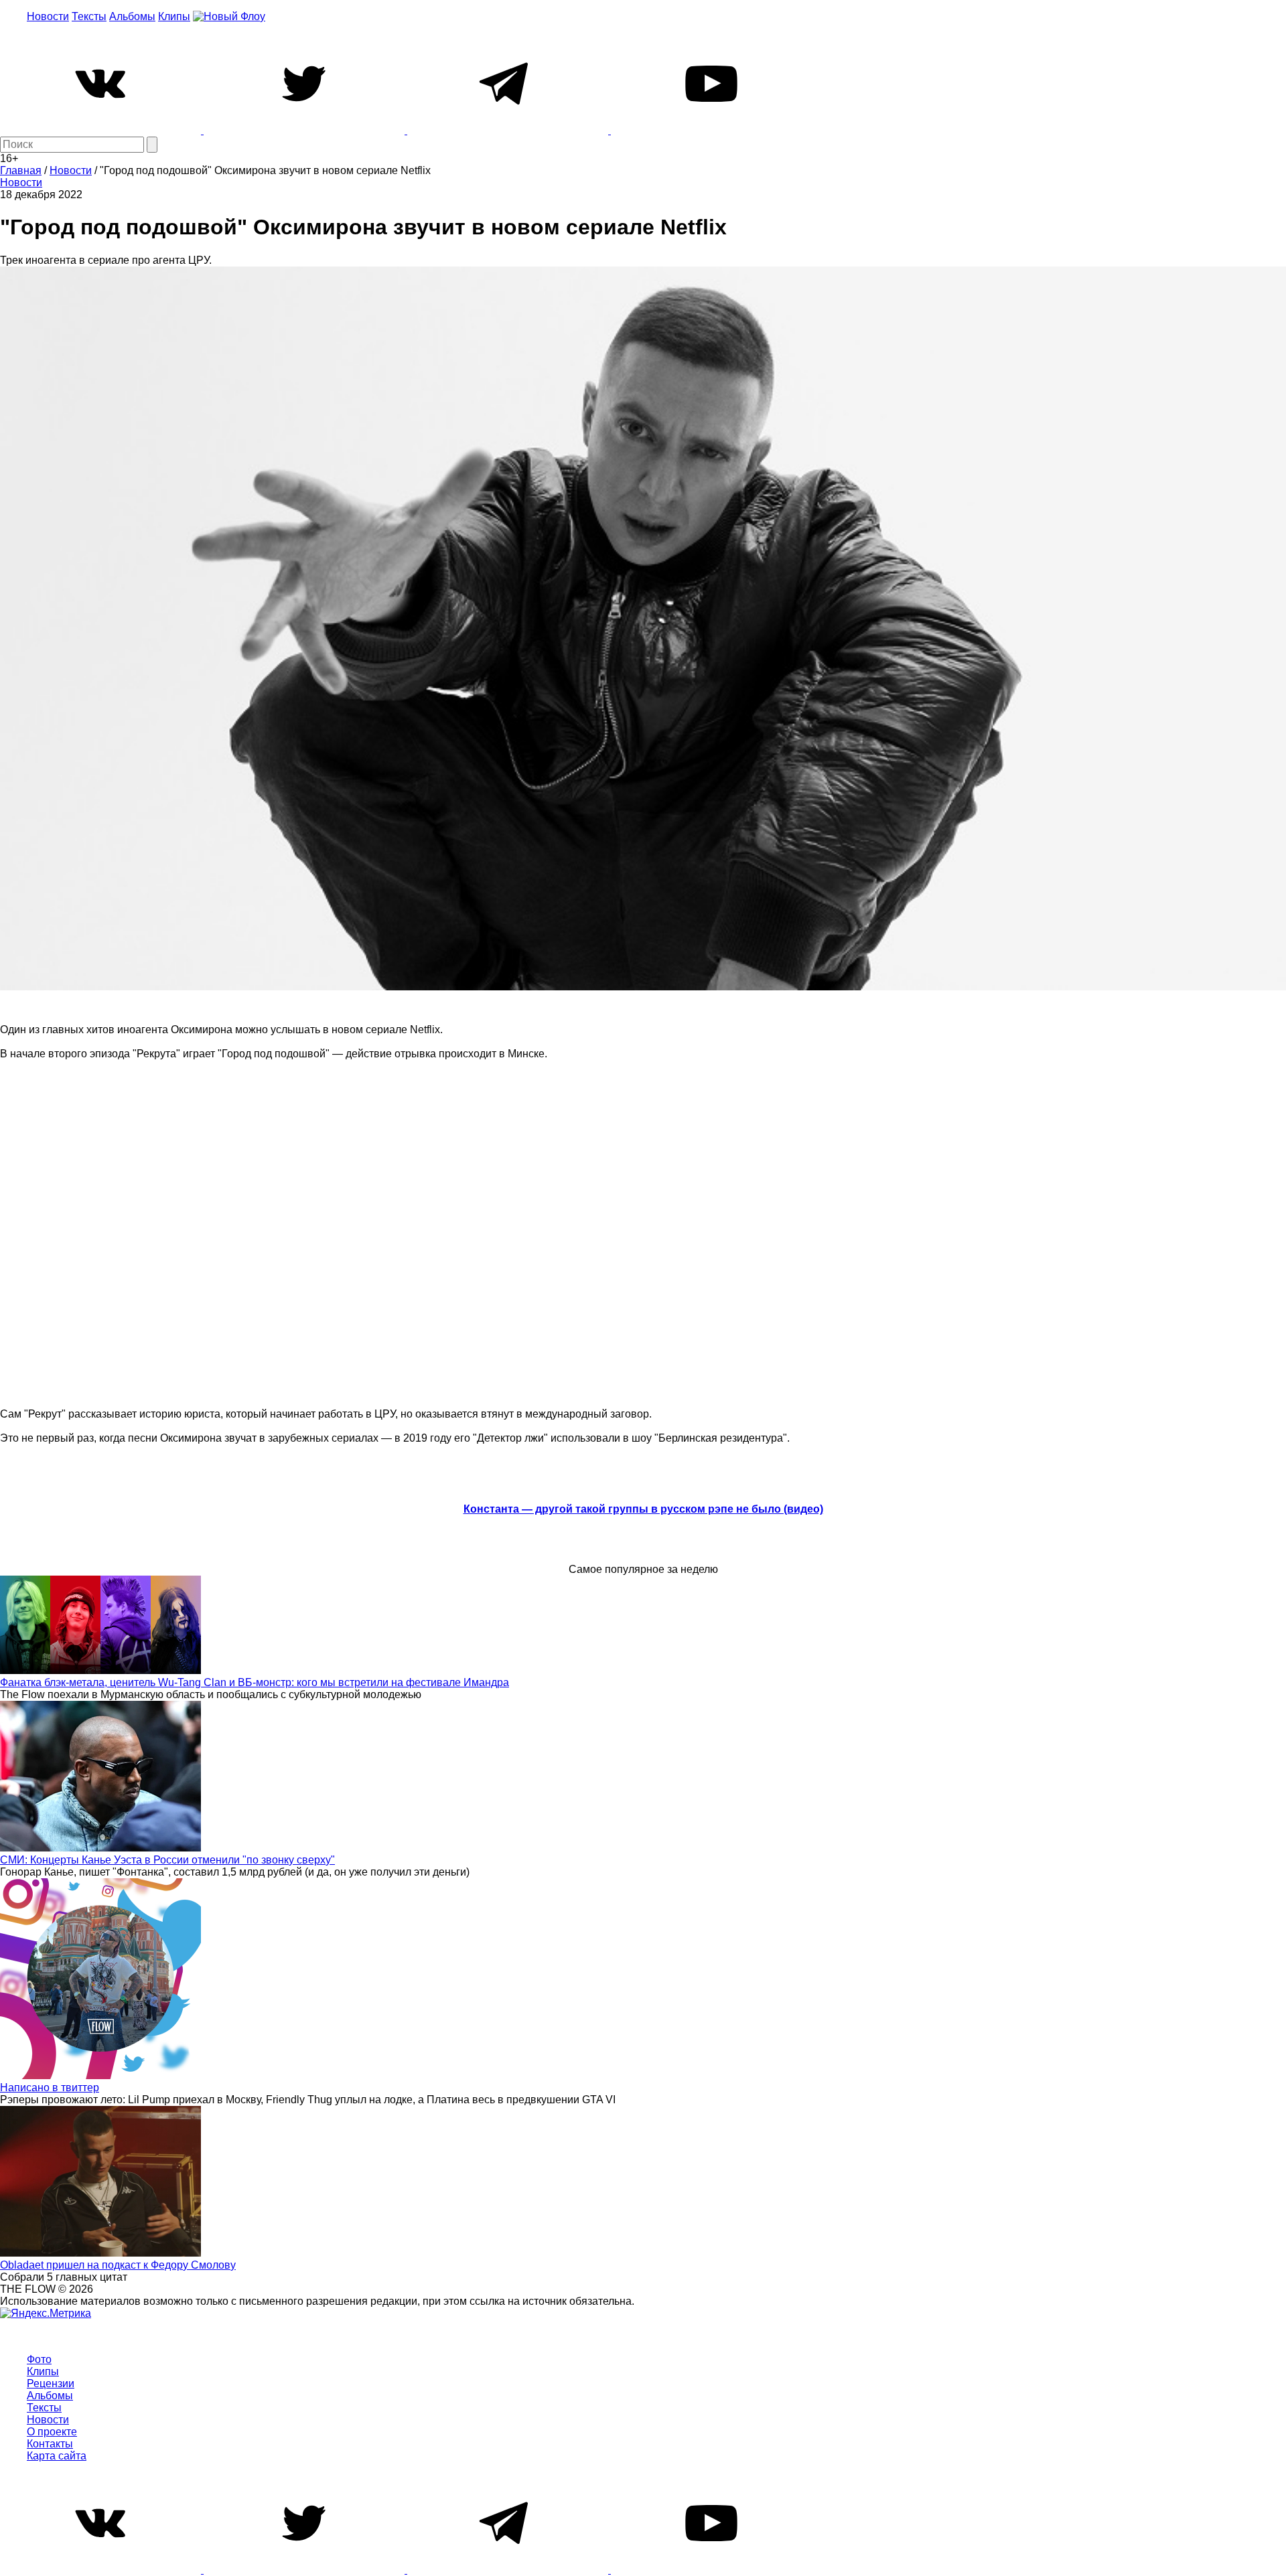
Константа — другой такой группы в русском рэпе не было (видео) (643, 1509)
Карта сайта (57, 2456)
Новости (48, 16)
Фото (39, 2359)
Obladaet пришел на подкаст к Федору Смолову (118, 2265)
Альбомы (132, 16)
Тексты (89, 16)
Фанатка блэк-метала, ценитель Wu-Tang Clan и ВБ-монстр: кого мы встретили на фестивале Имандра (255, 1682)
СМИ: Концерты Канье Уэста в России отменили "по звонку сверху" (167, 1860)
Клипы (174, 16)
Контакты (50, 2444)
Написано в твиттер (50, 2088)
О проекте (52, 2432)
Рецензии (51, 2383)
